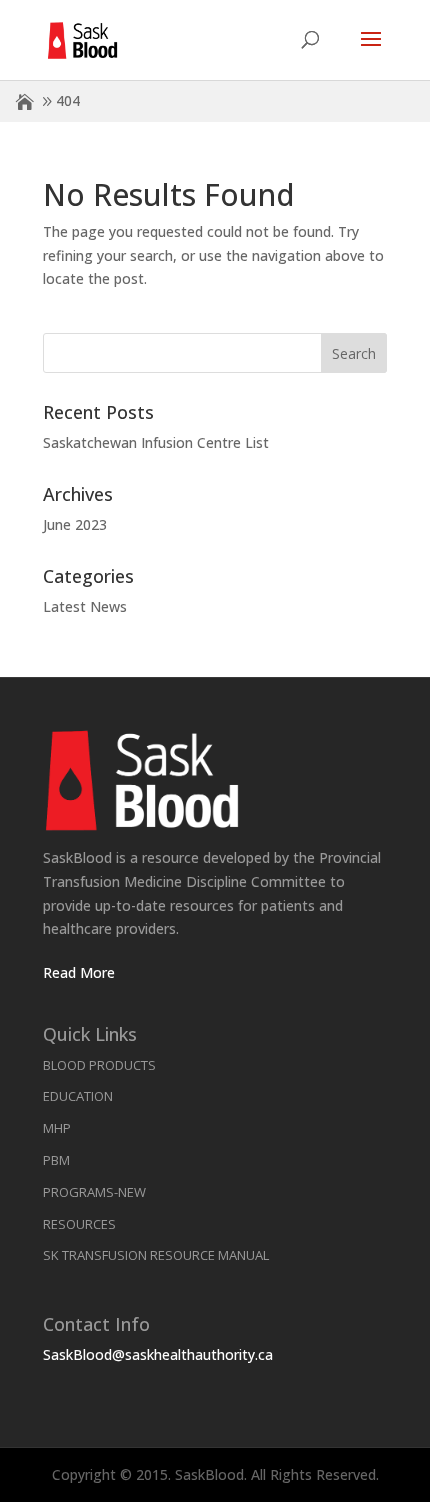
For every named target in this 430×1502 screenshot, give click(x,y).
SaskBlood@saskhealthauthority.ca (158, 1354)
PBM (56, 1160)
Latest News (85, 606)
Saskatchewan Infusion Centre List (156, 442)
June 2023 (75, 524)
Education (78, 1096)
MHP (57, 1128)
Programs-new (94, 1192)
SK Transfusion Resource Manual (156, 1255)
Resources (79, 1224)
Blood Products (99, 1065)
